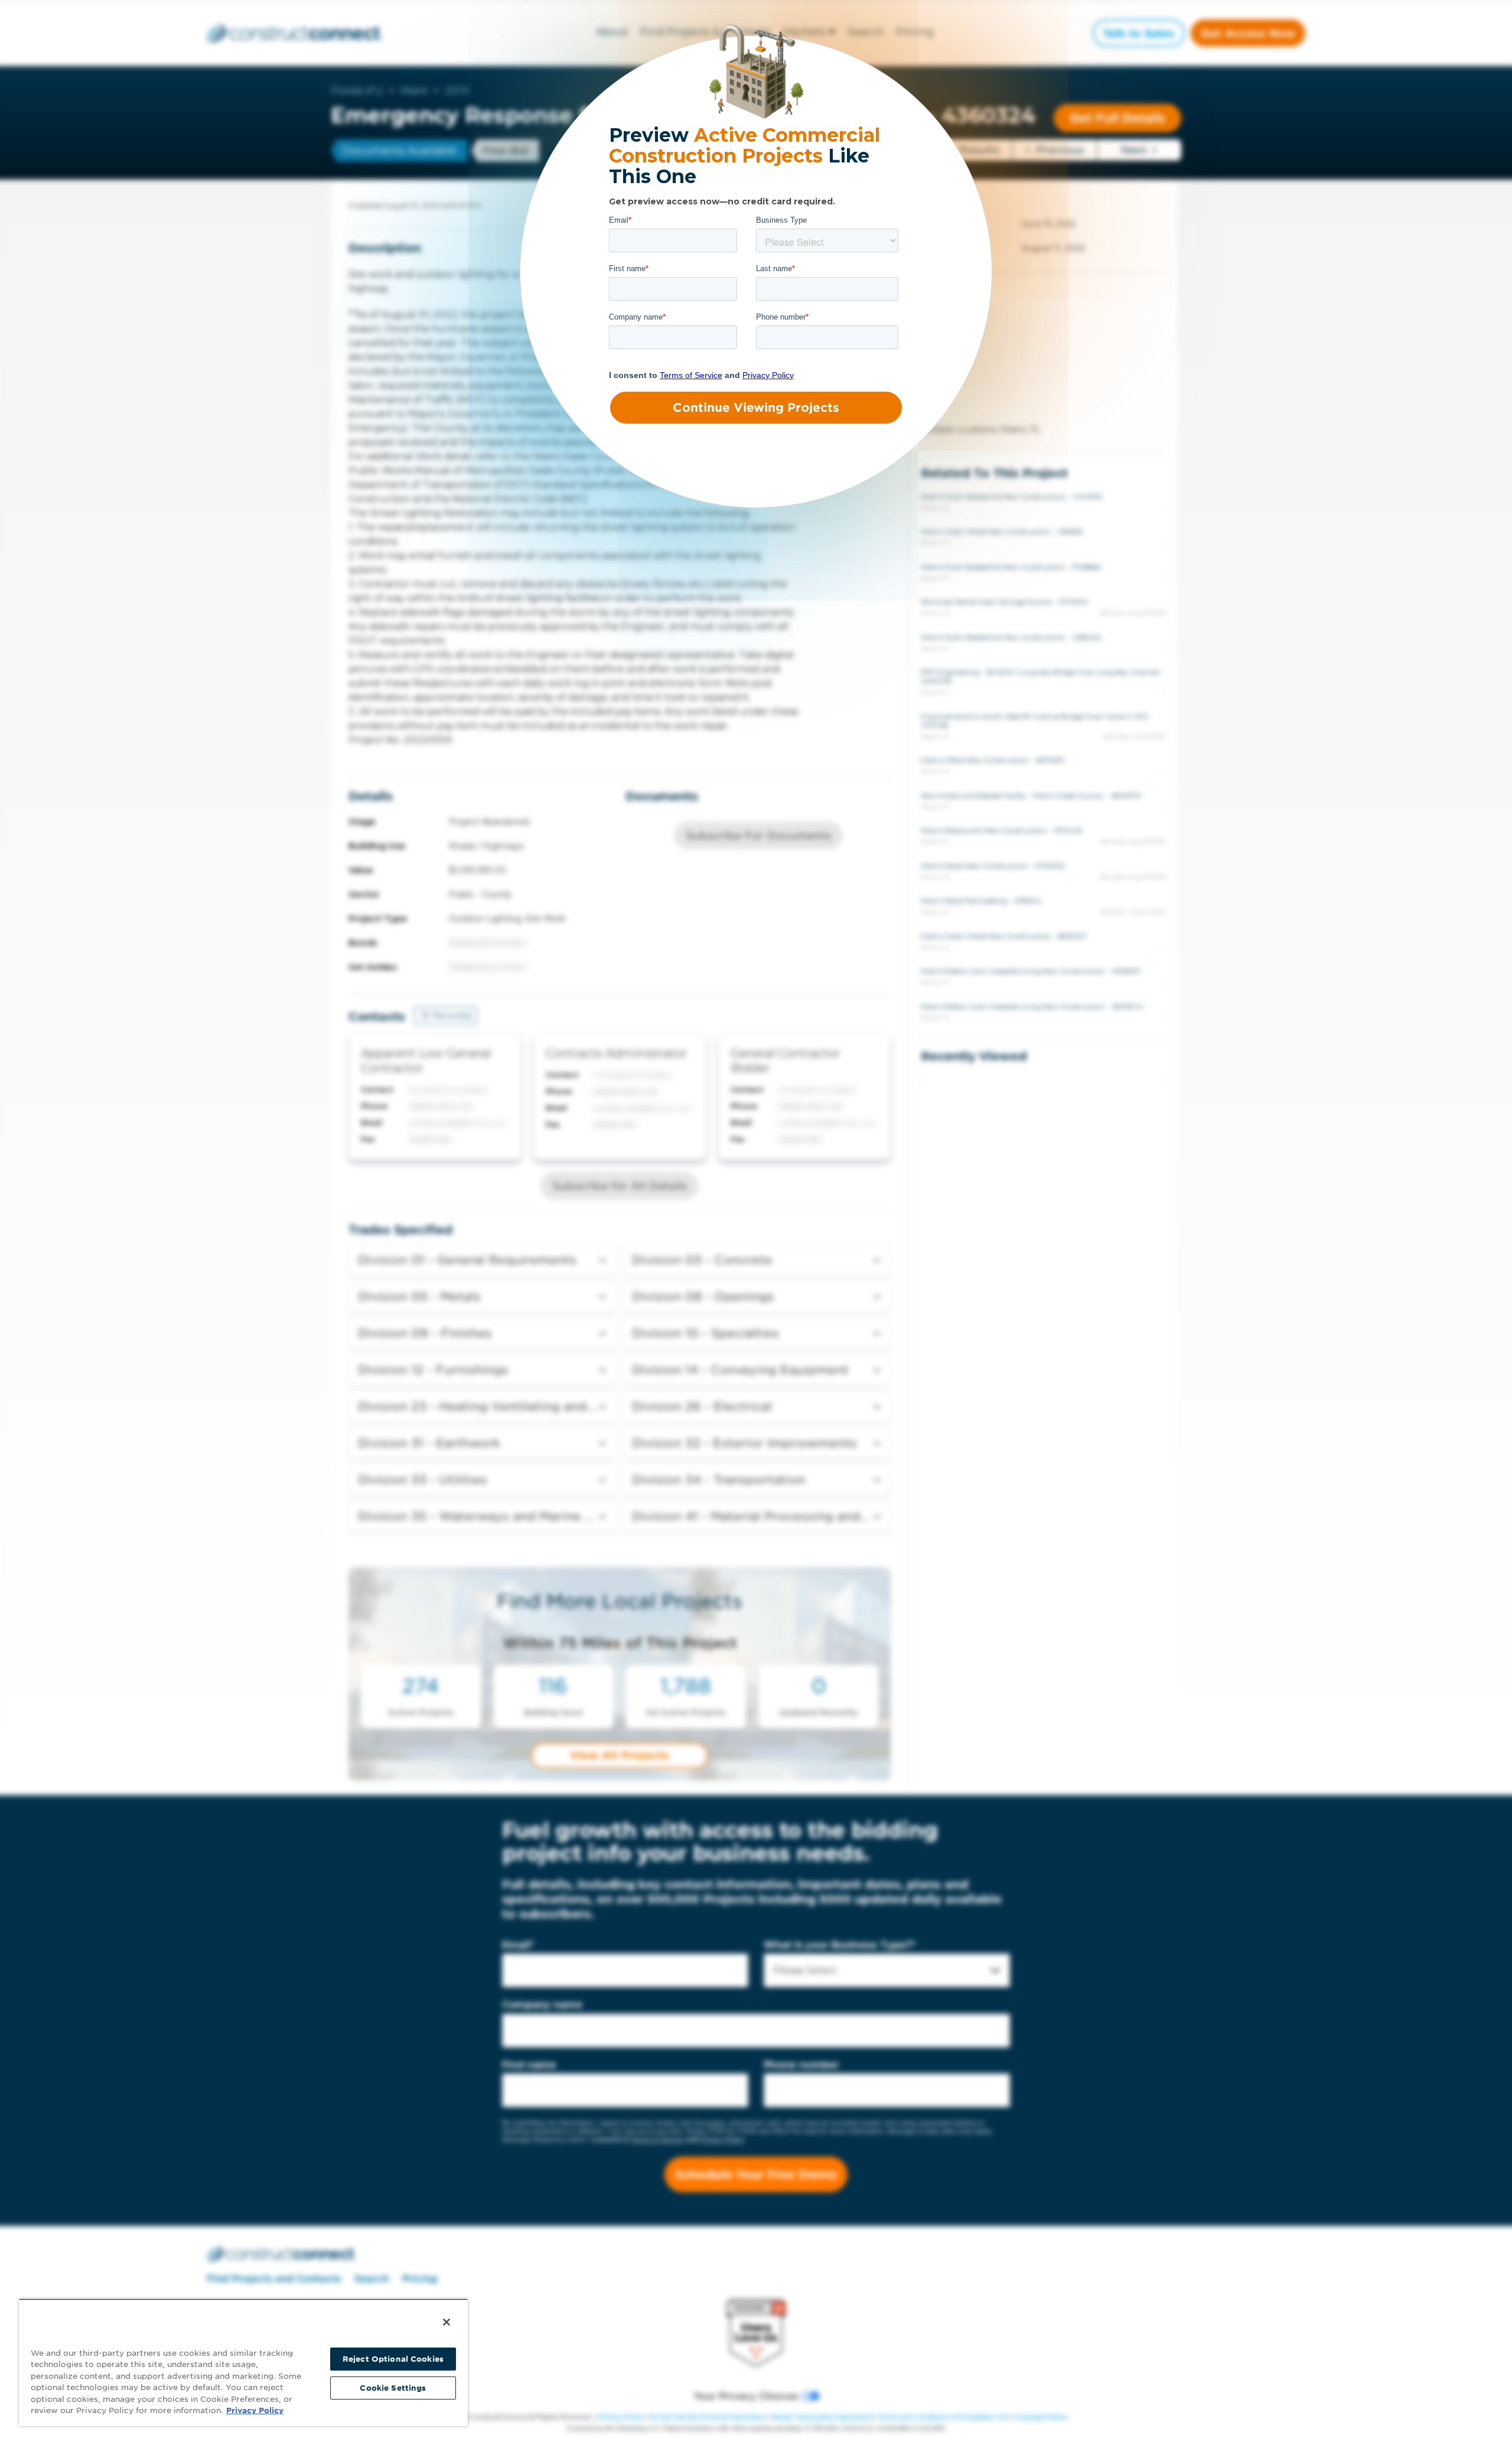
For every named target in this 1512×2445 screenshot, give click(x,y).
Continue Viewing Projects (756, 408)
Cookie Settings (393, 2388)
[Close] (447, 2322)
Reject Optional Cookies (393, 2359)
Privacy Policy (255, 2410)
